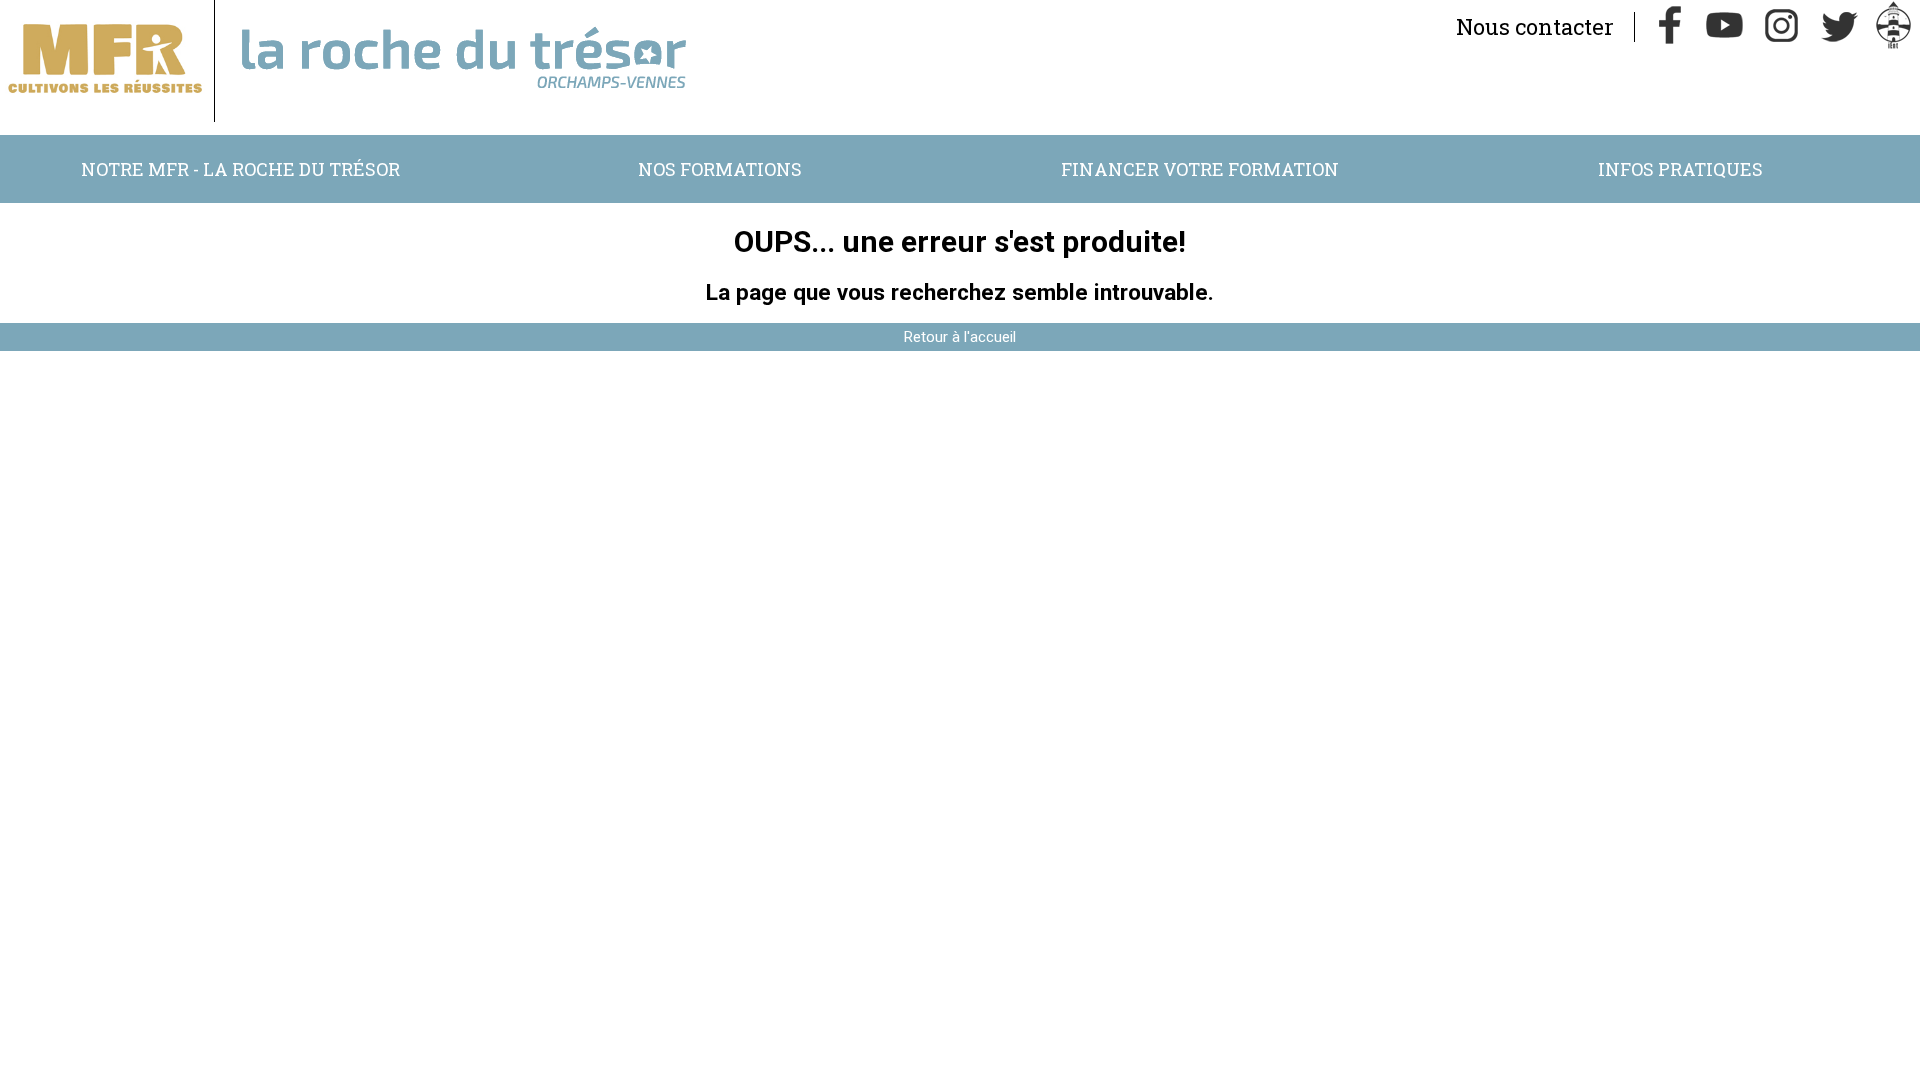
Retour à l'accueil (960, 337)
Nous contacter (1535, 26)
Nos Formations (720, 169)
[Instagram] (1782, 27)
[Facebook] (1670, 27)
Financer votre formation (1200, 169)
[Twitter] (1838, 27)
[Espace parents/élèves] (1894, 27)
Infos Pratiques (1680, 169)
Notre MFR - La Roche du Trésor (240, 169)
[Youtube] (1726, 27)
